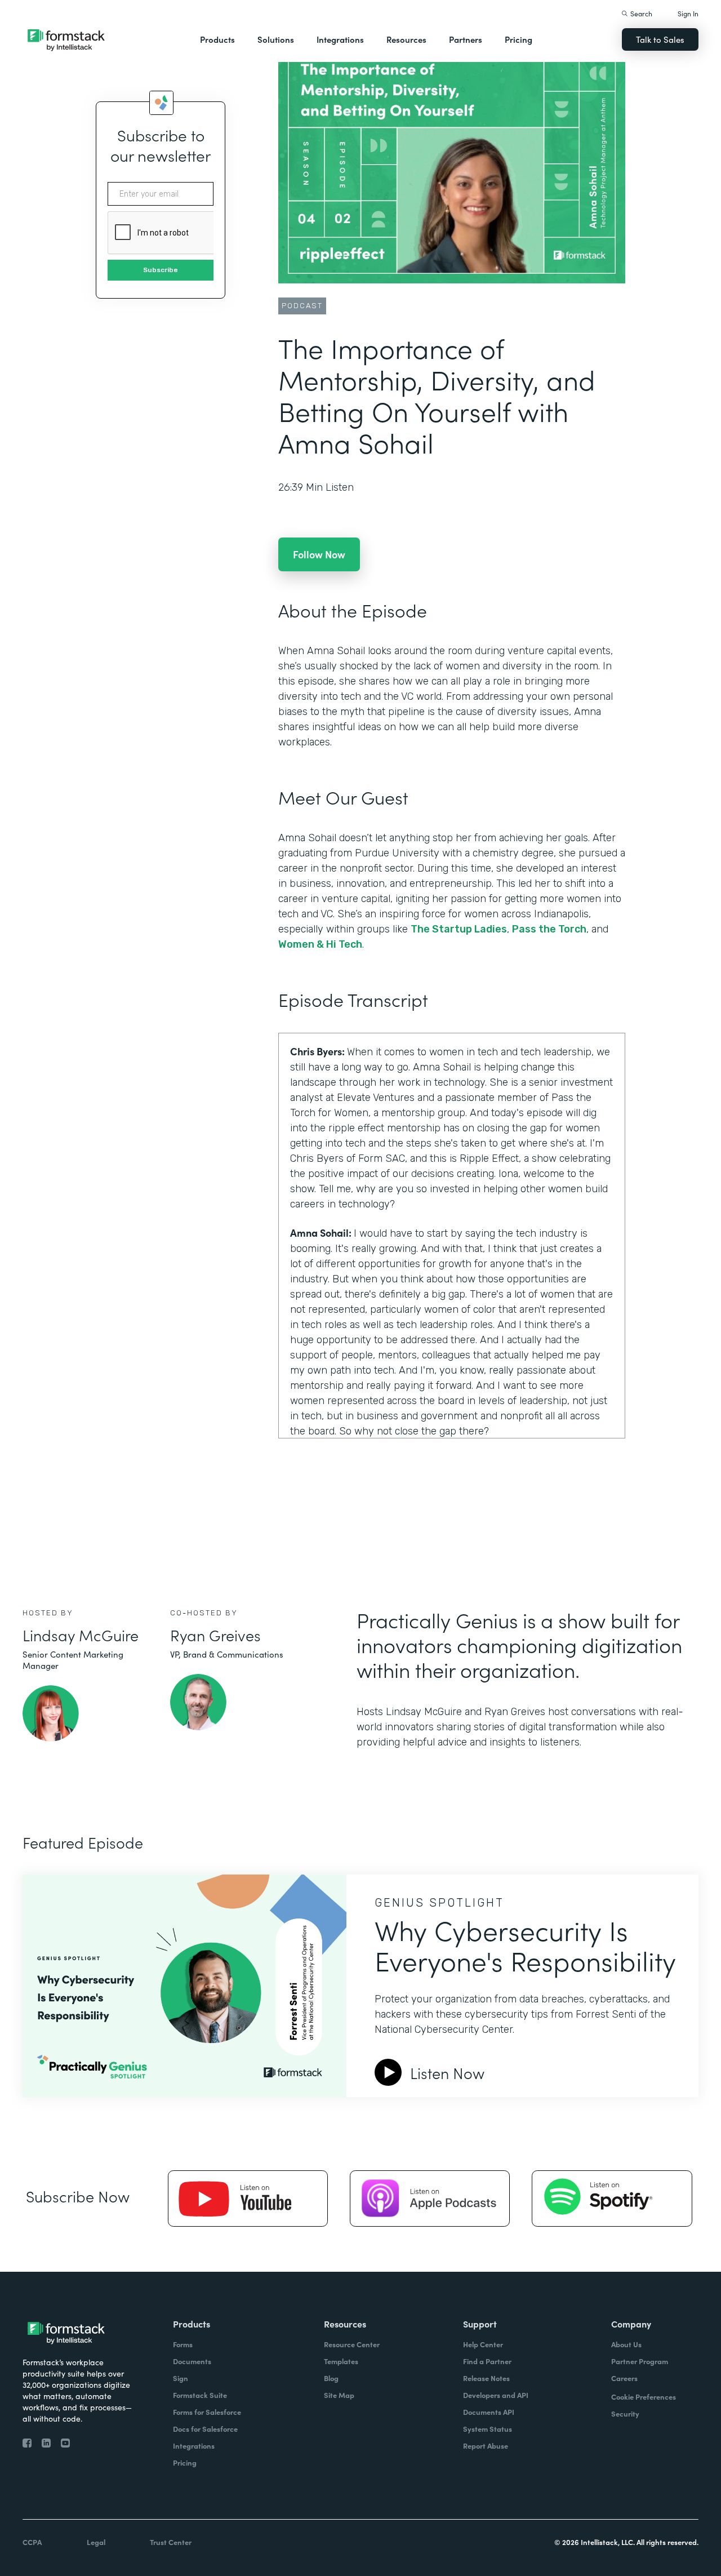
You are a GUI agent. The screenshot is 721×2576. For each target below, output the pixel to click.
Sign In (688, 13)
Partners (466, 39)
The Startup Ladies (459, 929)
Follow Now (319, 554)
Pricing (519, 39)
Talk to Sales (660, 39)
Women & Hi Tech (320, 944)
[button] (217, 39)
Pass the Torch (549, 929)
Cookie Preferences (644, 2397)
